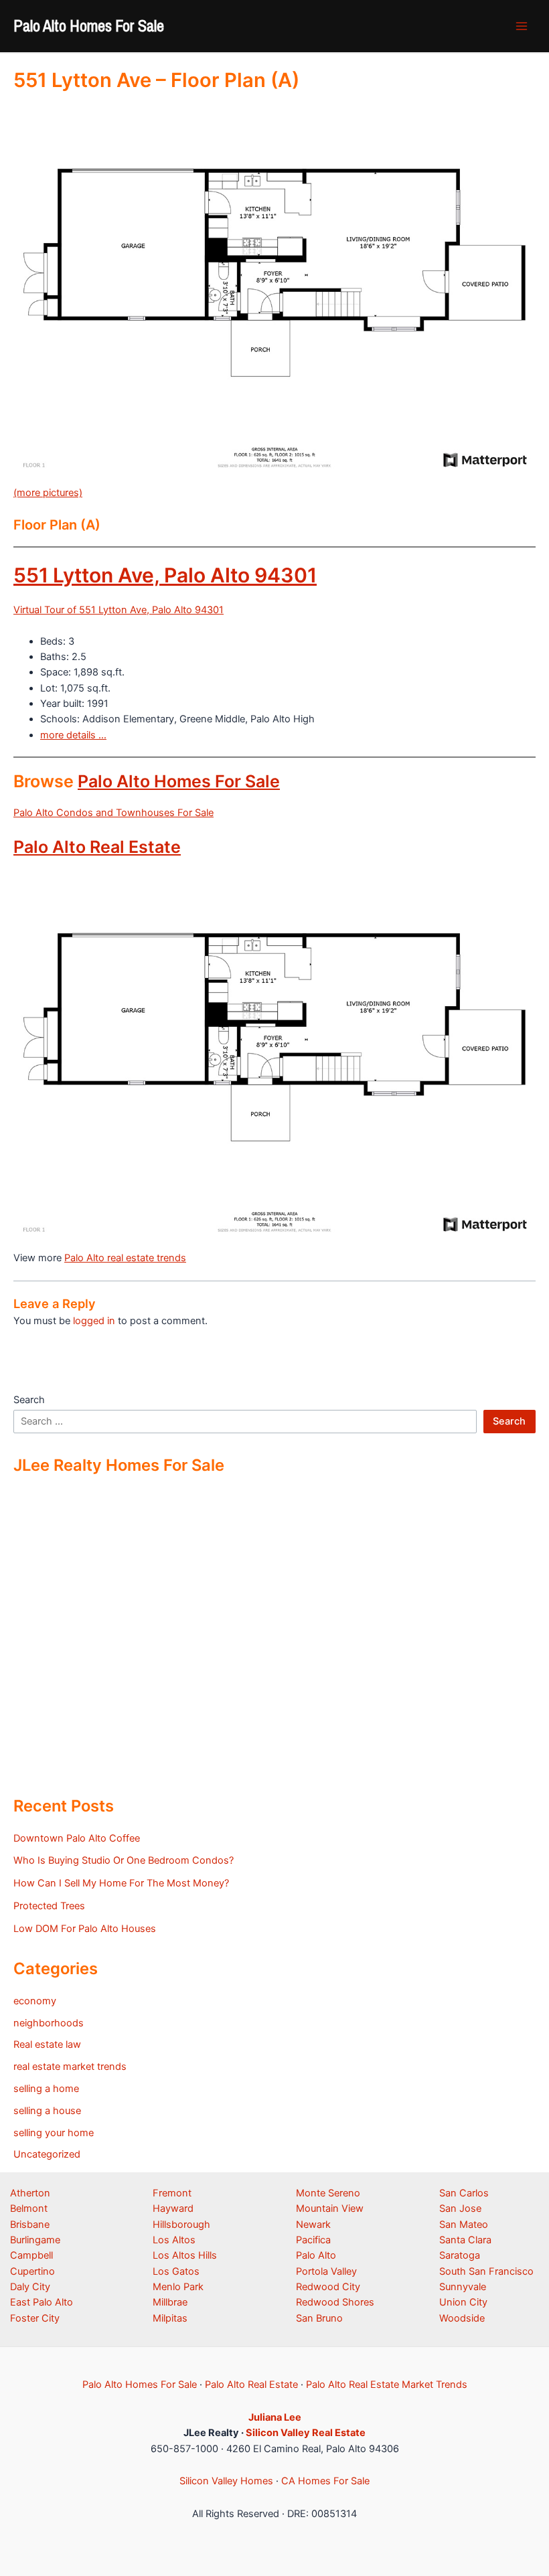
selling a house (47, 2111)
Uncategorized (47, 2154)
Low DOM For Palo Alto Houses (85, 1929)
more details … (73, 735)
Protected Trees (49, 1906)
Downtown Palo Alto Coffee (77, 1838)
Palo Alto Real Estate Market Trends (387, 2385)
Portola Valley (326, 2271)
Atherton (30, 2193)
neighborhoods (49, 2023)
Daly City (30, 2287)
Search (29, 1400)
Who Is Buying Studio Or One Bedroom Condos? (124, 1860)
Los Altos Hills (185, 2255)
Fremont (172, 2193)
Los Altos (174, 2240)
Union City (463, 2302)
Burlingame (35, 2240)
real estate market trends (70, 2067)
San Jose (460, 2208)
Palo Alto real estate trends (125, 1258)
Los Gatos (176, 2271)
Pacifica (313, 2240)
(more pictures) (48, 493)
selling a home (46, 2089)
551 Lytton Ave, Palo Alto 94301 (165, 575)
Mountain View (330, 2208)
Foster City (35, 2318)
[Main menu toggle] (522, 26)
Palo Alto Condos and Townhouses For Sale (113, 813)
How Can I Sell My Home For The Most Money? (121, 1883)
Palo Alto (316, 2255)
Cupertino (32, 2271)
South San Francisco (486, 2271)
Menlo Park (178, 2287)
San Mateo (464, 2225)
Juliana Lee (275, 2417)
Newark (313, 2225)
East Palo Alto (42, 2302)
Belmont (29, 2208)
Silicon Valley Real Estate (306, 2433)
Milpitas (170, 2318)
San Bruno (319, 2318)
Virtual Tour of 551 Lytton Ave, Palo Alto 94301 (119, 610)
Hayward (173, 2208)
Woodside (462, 2318)
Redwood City (328, 2287)
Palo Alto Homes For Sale (89, 25)
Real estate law (47, 2044)
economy (35, 2001)
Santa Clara (465, 2240)
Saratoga (460, 2255)
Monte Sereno (328, 2193)
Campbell (31, 2255)
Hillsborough (181, 2225)
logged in (94, 1321)
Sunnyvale (463, 2287)
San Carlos (464, 2193)
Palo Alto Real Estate (97, 847)
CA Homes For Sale (325, 2481)
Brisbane (30, 2225)
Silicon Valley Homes (226, 2481)
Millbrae (170, 2302)
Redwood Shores (335, 2302)
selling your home (54, 2133)
